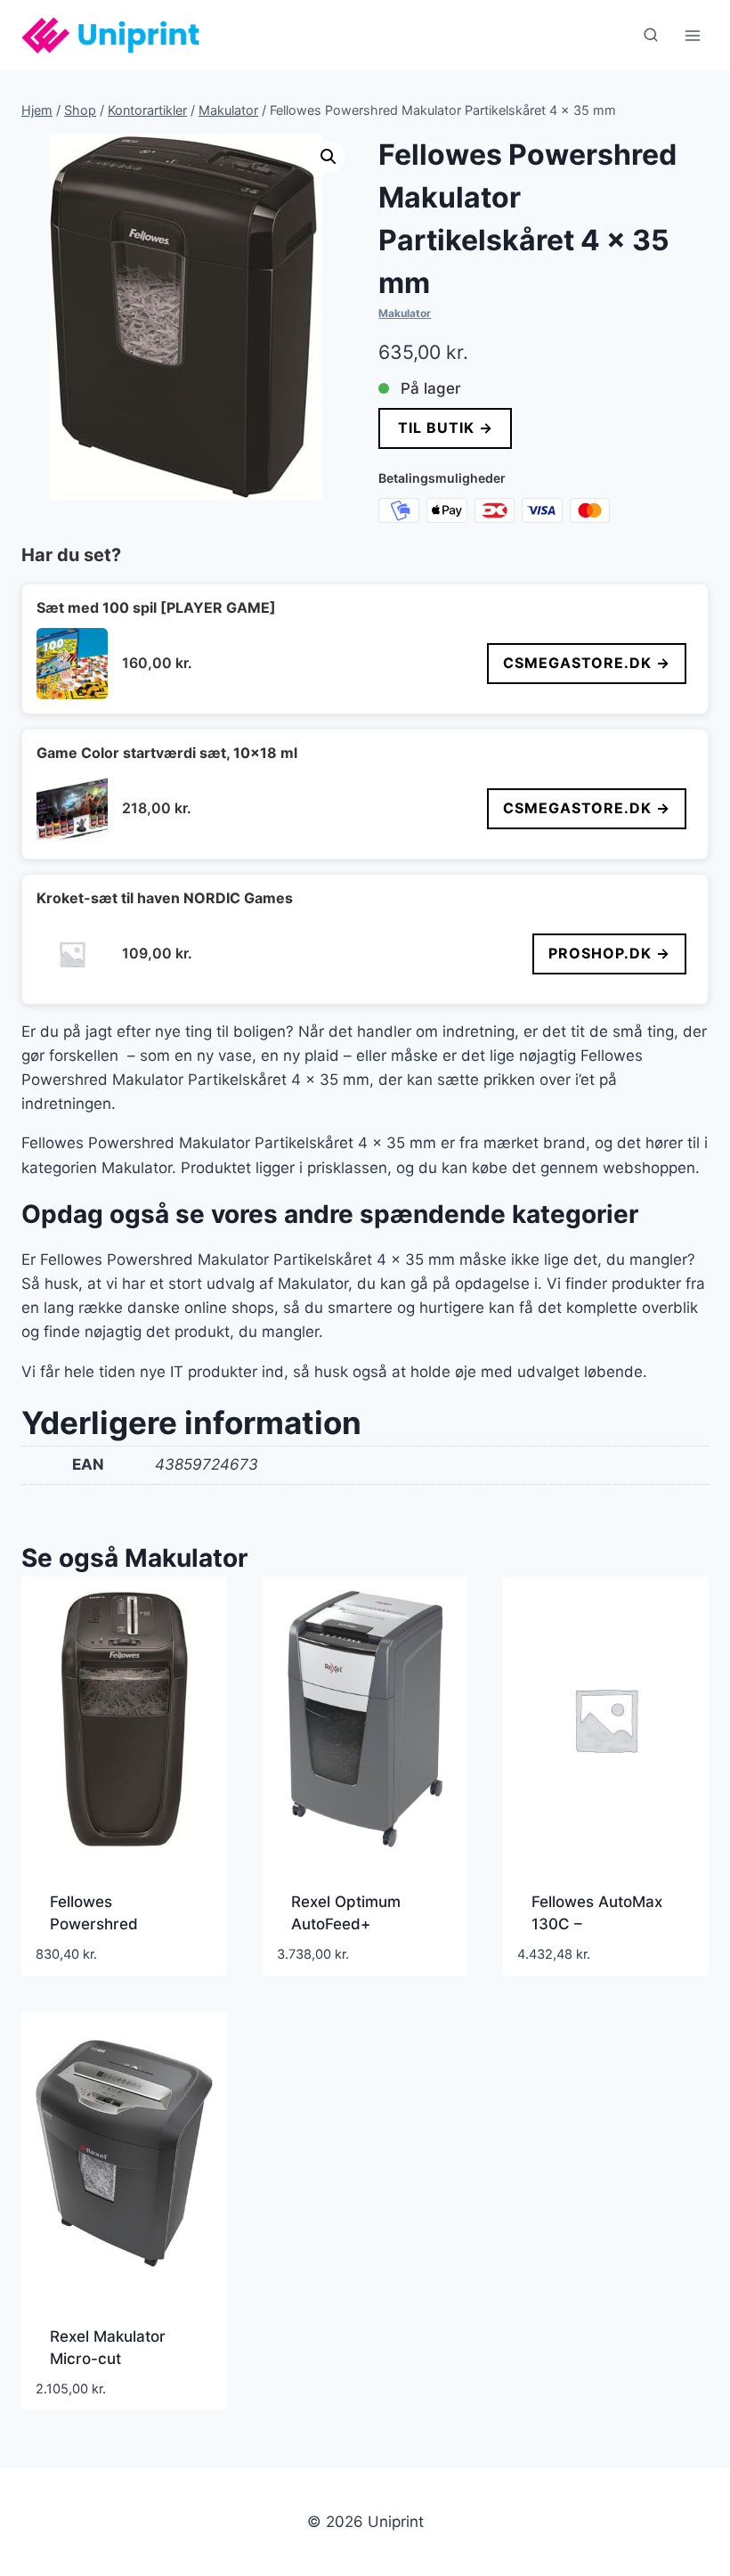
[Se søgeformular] (651, 36)
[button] (328, 157)
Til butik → (446, 428)
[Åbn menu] (692, 35)
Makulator (405, 313)
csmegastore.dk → (587, 663)
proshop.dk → (609, 953)
